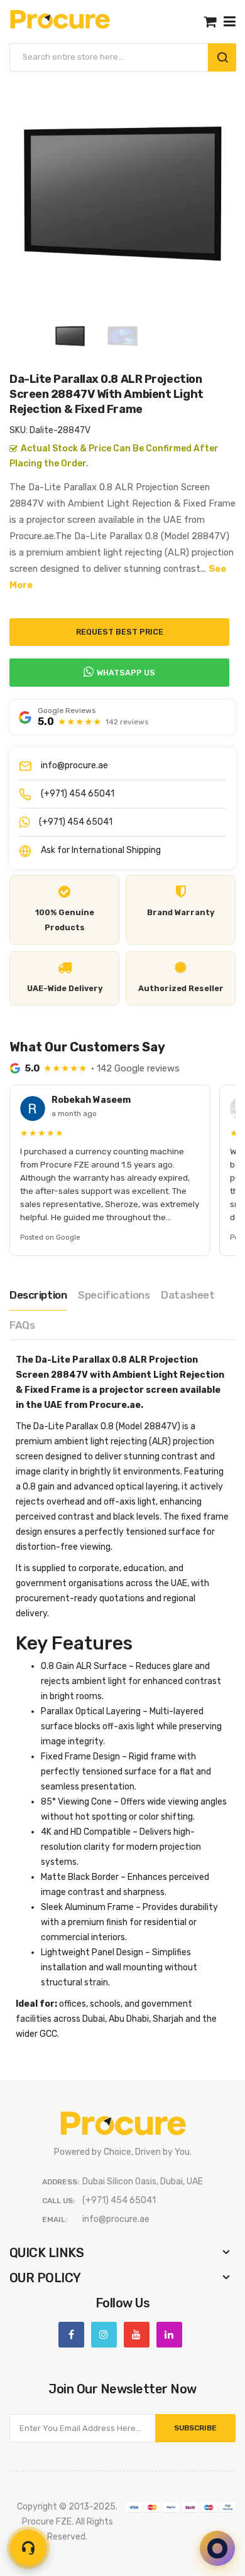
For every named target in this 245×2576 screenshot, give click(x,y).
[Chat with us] (217, 2548)
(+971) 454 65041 (78, 794)
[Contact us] (28, 2548)
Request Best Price (120, 632)
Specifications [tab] (114, 1295)
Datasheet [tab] (188, 1295)
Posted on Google (50, 1237)
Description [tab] (38, 1295)
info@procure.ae (74, 765)
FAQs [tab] (22, 1325)
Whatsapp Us (126, 673)
